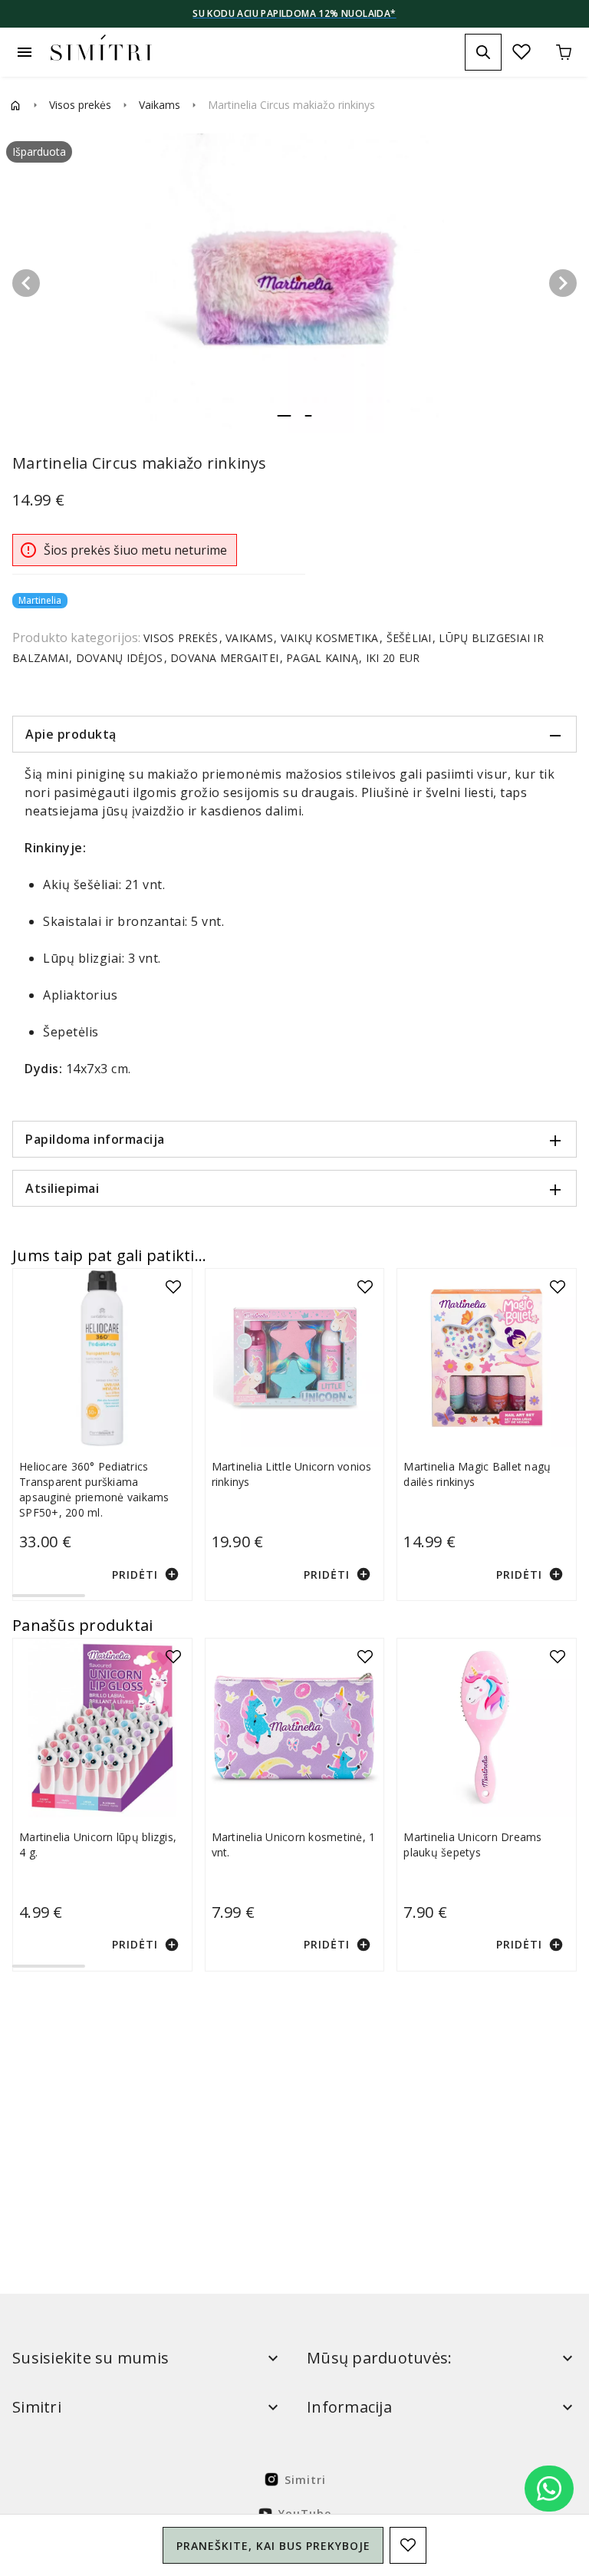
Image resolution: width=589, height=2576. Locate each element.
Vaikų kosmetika (330, 638)
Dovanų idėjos (120, 658)
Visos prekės (80, 105)
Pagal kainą (322, 658)
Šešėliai (409, 638)
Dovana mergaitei (225, 658)
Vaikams (160, 105)
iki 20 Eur (392, 658)
